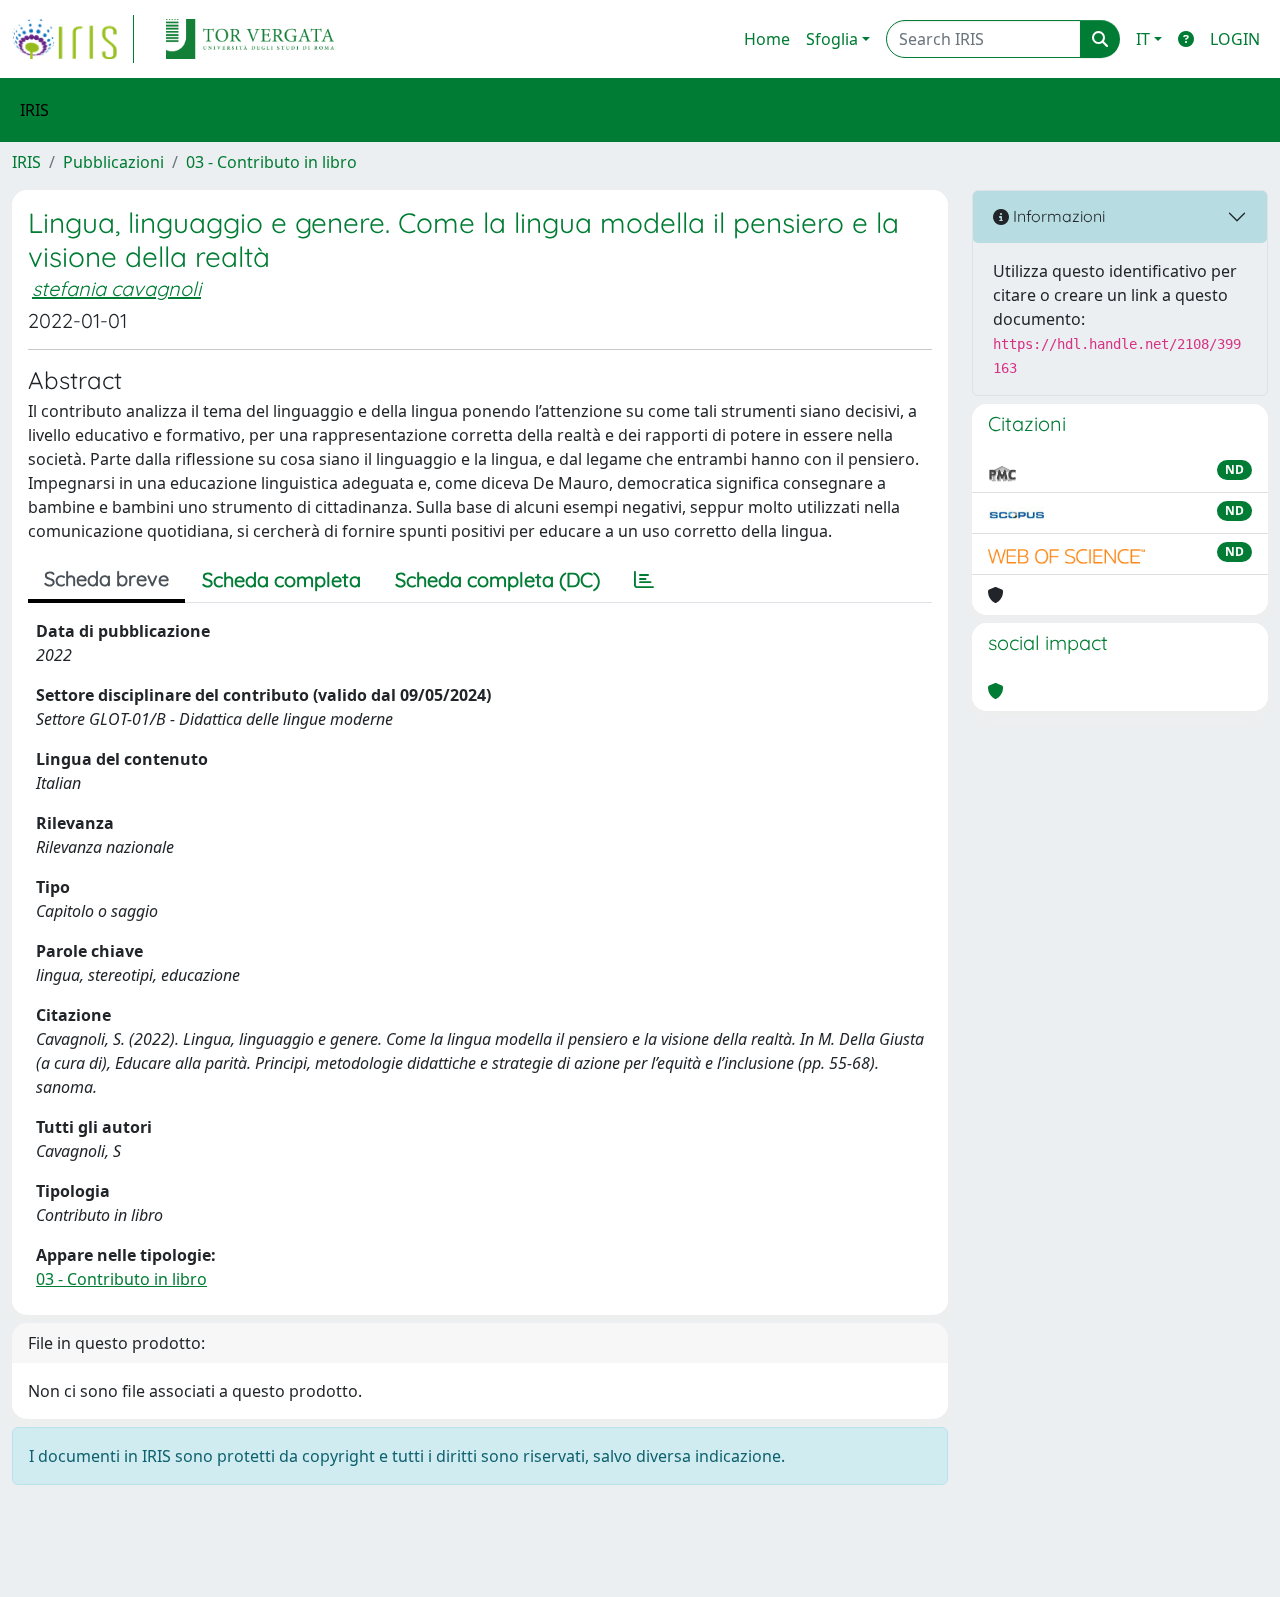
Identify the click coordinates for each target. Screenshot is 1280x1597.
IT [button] (1143, 39)
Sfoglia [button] (832, 39)
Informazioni (1057, 216)
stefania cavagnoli (116, 288)
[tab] (644, 580)
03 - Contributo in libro (271, 162)
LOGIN (1235, 39)
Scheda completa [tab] (281, 579)
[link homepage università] (250, 39)
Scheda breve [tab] (106, 578)
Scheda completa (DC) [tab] (497, 579)
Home (767, 39)
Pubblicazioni (113, 162)
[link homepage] (73, 39)
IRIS (26, 162)
